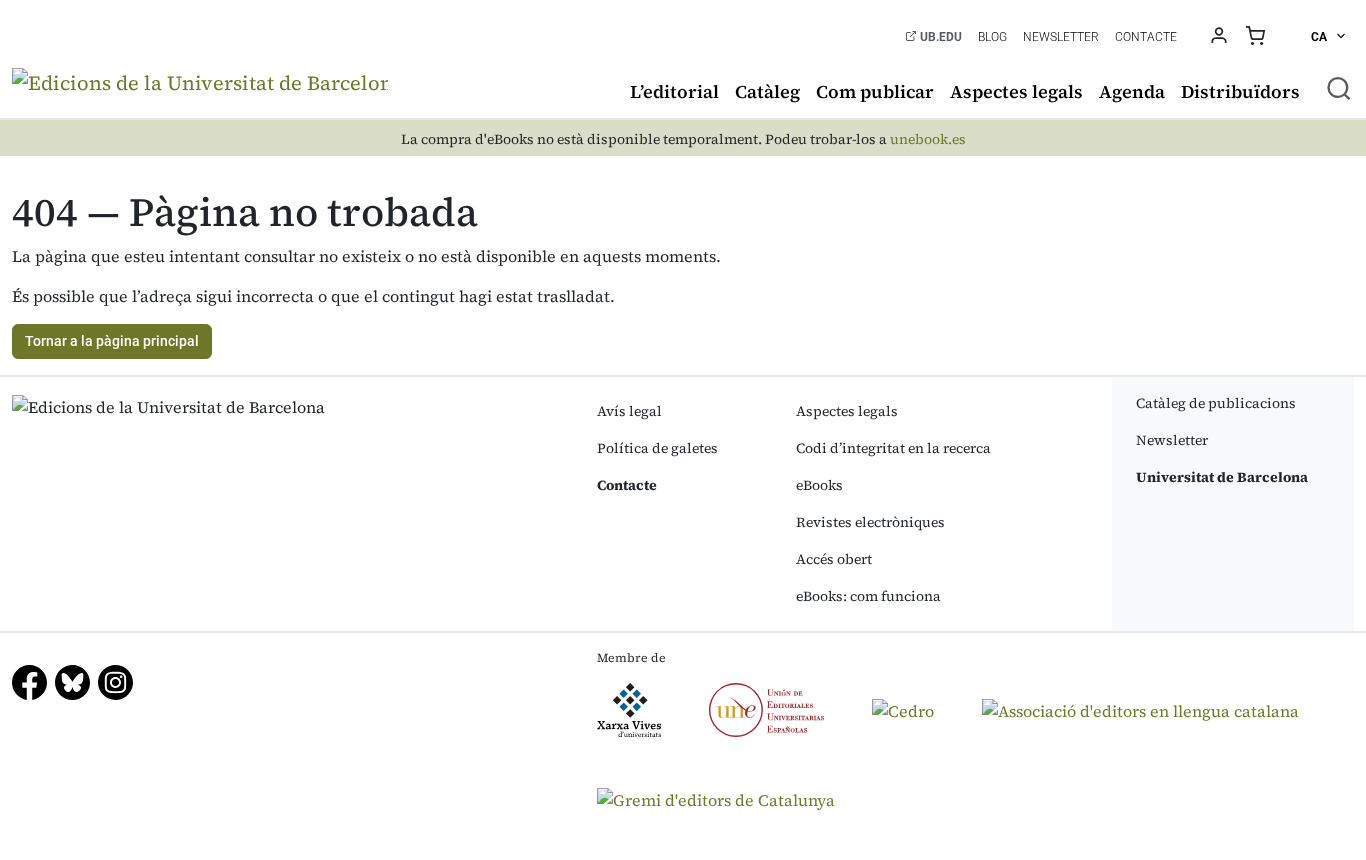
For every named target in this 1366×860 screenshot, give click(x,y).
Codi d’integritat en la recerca (893, 448)
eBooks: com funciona (868, 596)
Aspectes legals (1016, 91)
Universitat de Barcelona (1222, 477)
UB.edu (939, 37)
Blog (992, 37)
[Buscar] (1339, 88)
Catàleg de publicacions (1216, 403)
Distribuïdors (1240, 91)
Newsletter (1061, 37)
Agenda (1132, 91)
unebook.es (928, 139)
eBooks (819, 485)
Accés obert (834, 559)
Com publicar (875, 91)
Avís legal (629, 411)
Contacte (1146, 37)
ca (1320, 37)
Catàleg (767, 91)
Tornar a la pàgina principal (112, 341)
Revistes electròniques (870, 522)
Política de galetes (657, 448)
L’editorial (674, 91)
